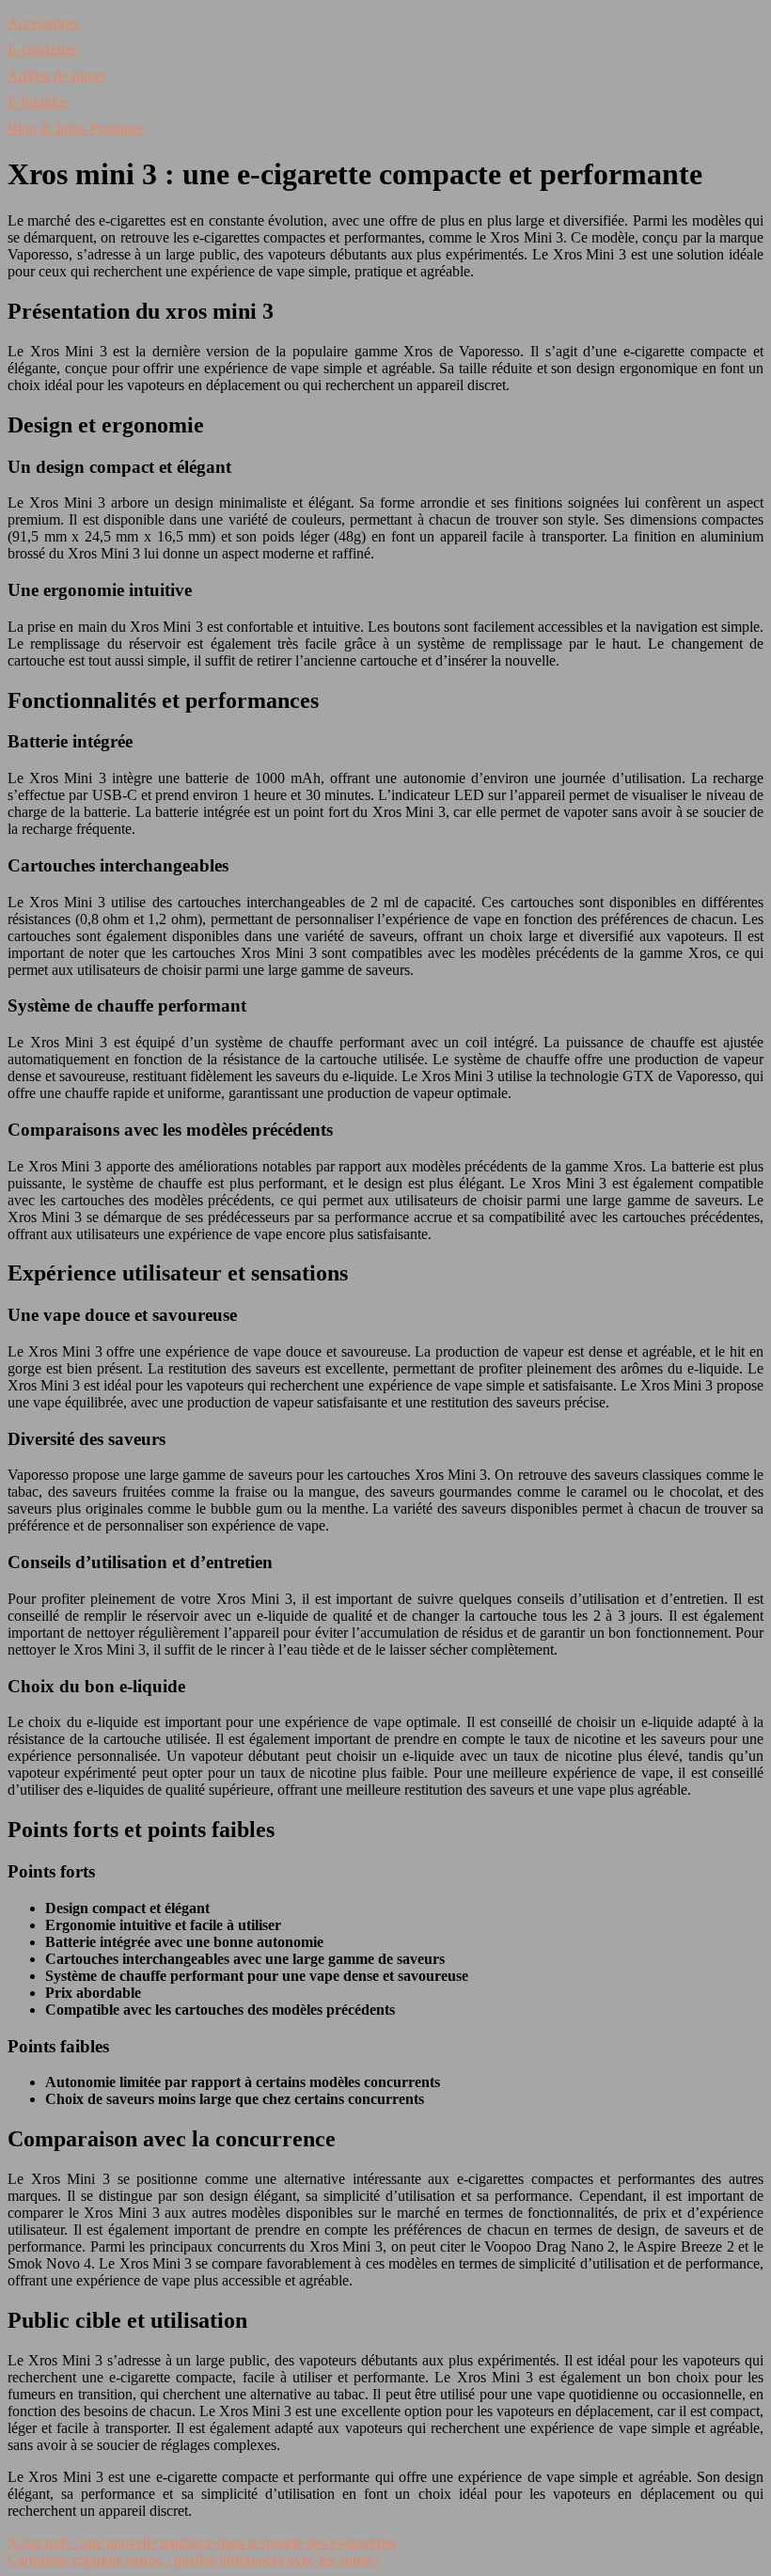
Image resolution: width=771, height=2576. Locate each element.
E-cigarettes (42, 49)
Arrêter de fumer (57, 76)
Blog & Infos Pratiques (76, 128)
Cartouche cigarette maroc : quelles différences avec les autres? (194, 2560)
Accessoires (43, 23)
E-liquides (38, 102)
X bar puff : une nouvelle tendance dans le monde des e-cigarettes (202, 2543)
